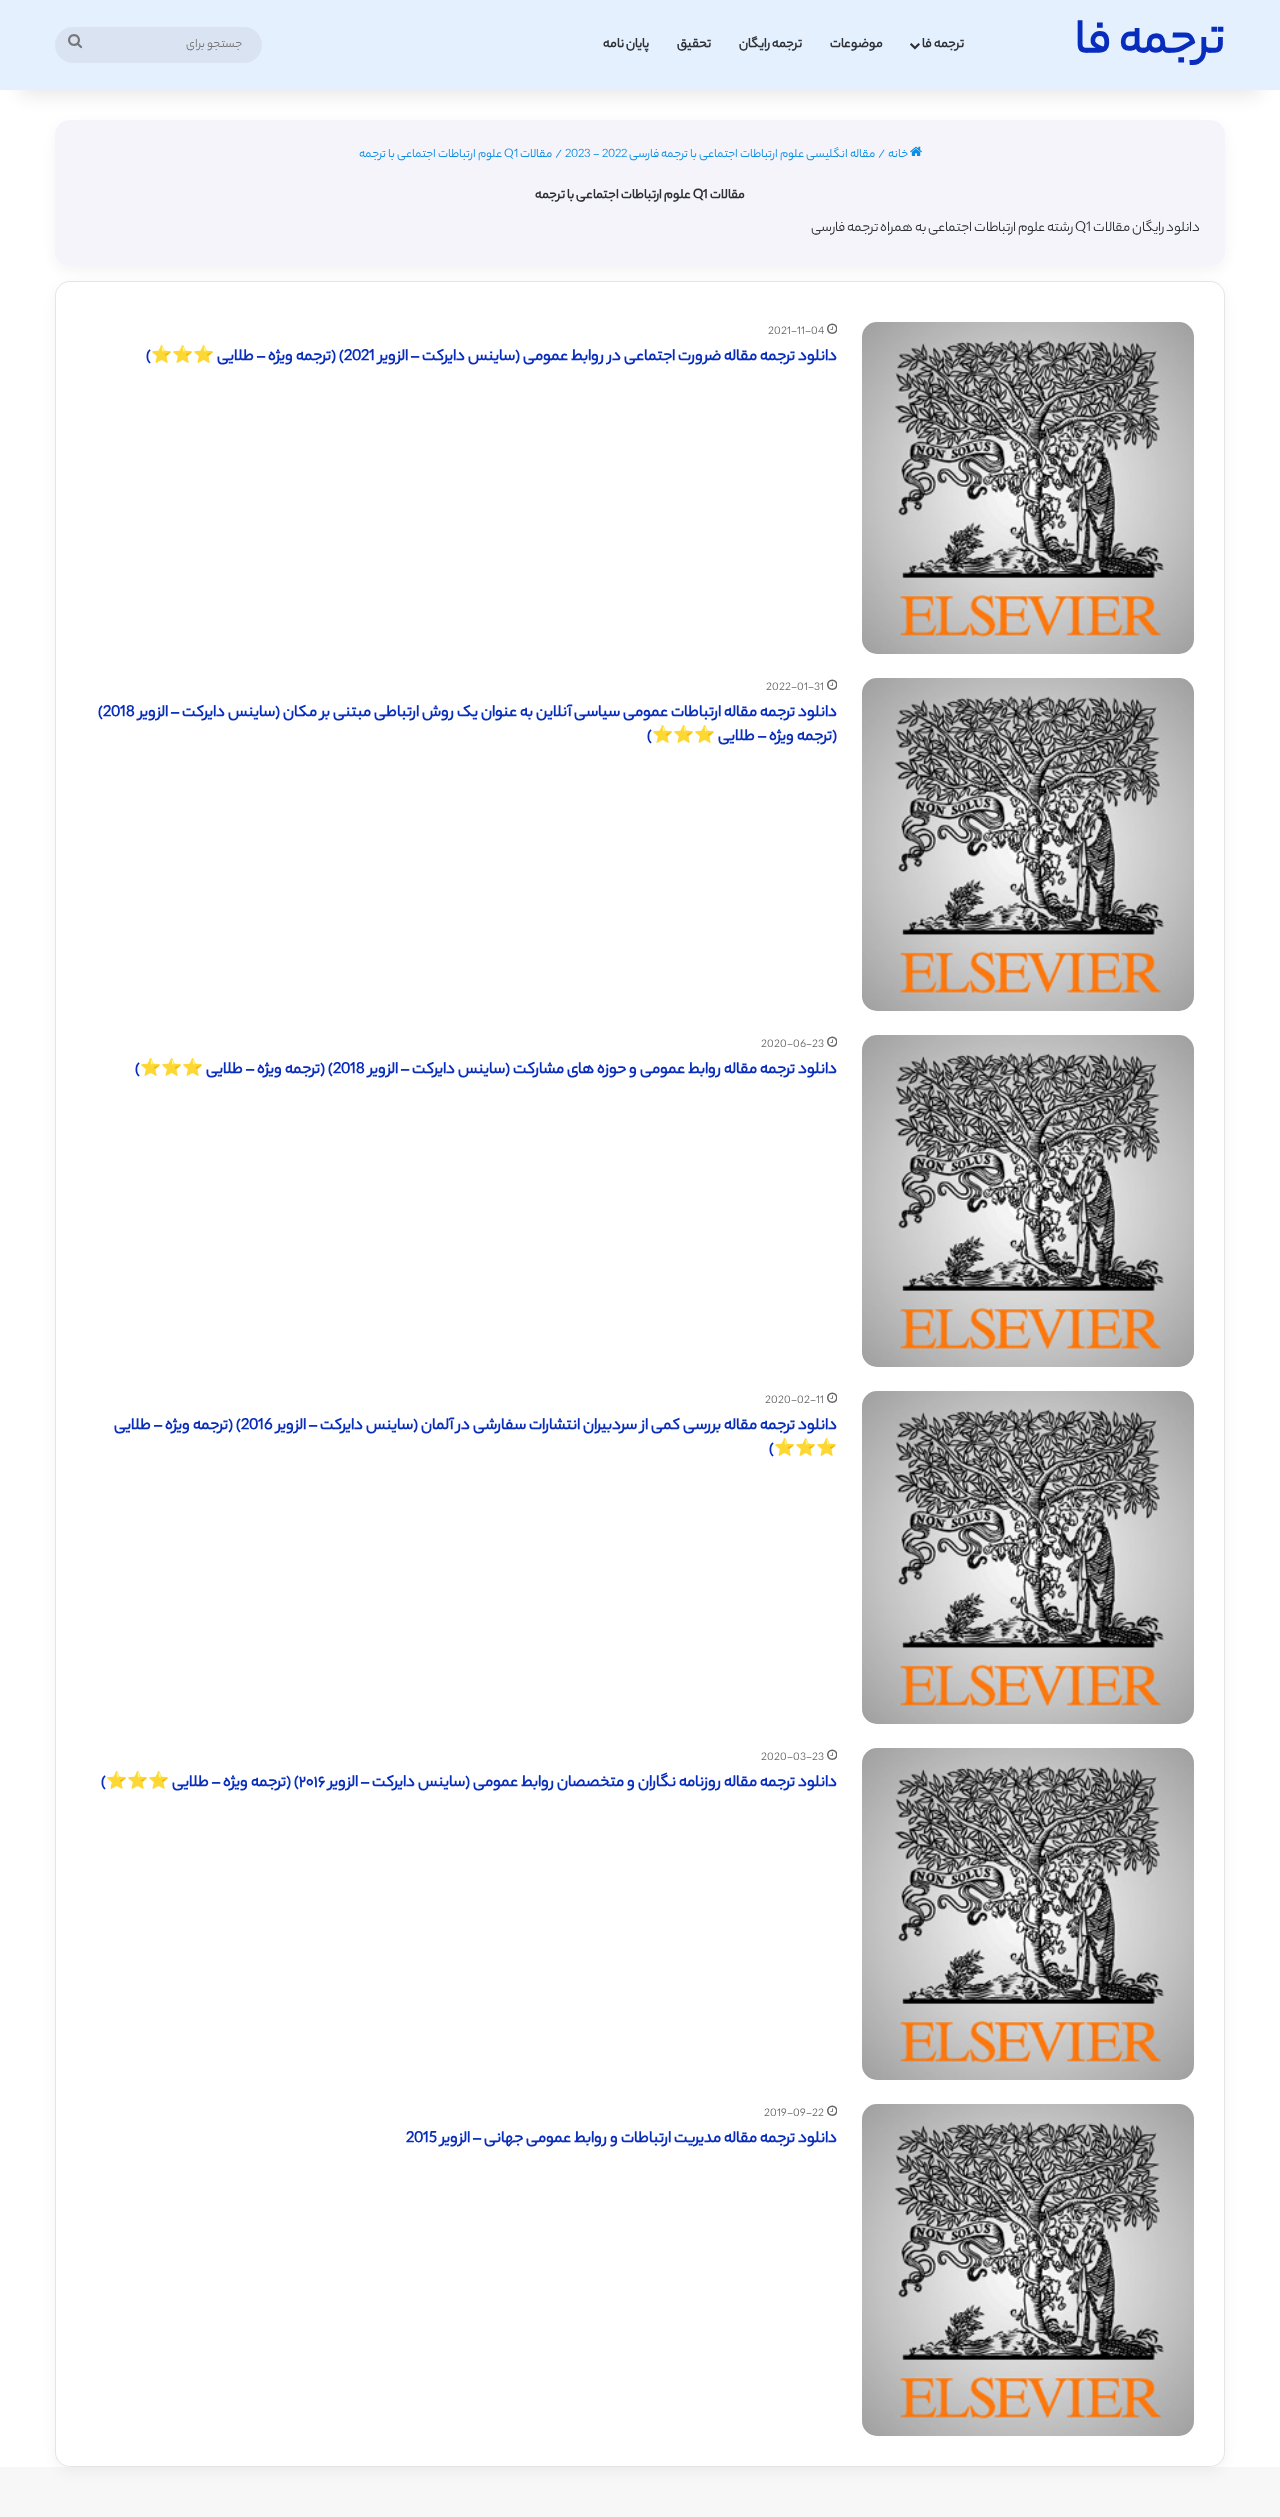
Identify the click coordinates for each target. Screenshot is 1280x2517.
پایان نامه (626, 44)
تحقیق (694, 44)
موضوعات (856, 44)
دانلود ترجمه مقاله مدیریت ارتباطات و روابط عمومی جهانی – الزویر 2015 (621, 2139)
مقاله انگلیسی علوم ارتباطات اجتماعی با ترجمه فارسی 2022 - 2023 (720, 155)
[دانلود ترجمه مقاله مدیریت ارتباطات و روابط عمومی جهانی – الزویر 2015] (1028, 2270)
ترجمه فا (943, 44)
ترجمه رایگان (770, 44)
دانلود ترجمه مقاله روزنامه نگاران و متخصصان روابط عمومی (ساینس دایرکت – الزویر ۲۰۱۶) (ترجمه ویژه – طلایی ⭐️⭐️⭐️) (469, 1783)
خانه (899, 155)
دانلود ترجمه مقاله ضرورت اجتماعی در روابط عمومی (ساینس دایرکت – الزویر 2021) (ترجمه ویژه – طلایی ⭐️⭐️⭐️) (491, 357)
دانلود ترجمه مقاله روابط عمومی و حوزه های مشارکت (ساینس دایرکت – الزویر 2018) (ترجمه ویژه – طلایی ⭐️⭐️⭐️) (486, 1070)
